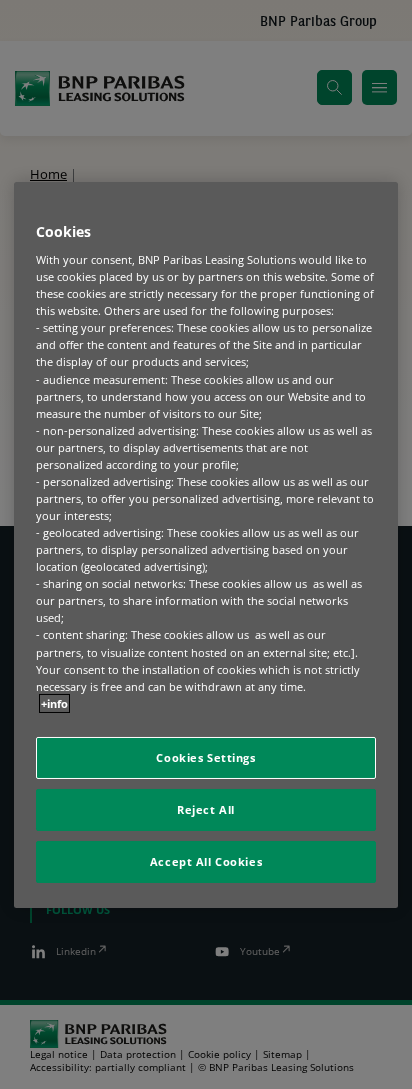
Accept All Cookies (206, 861)
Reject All (206, 809)
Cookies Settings (205, 757)
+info (54, 703)
